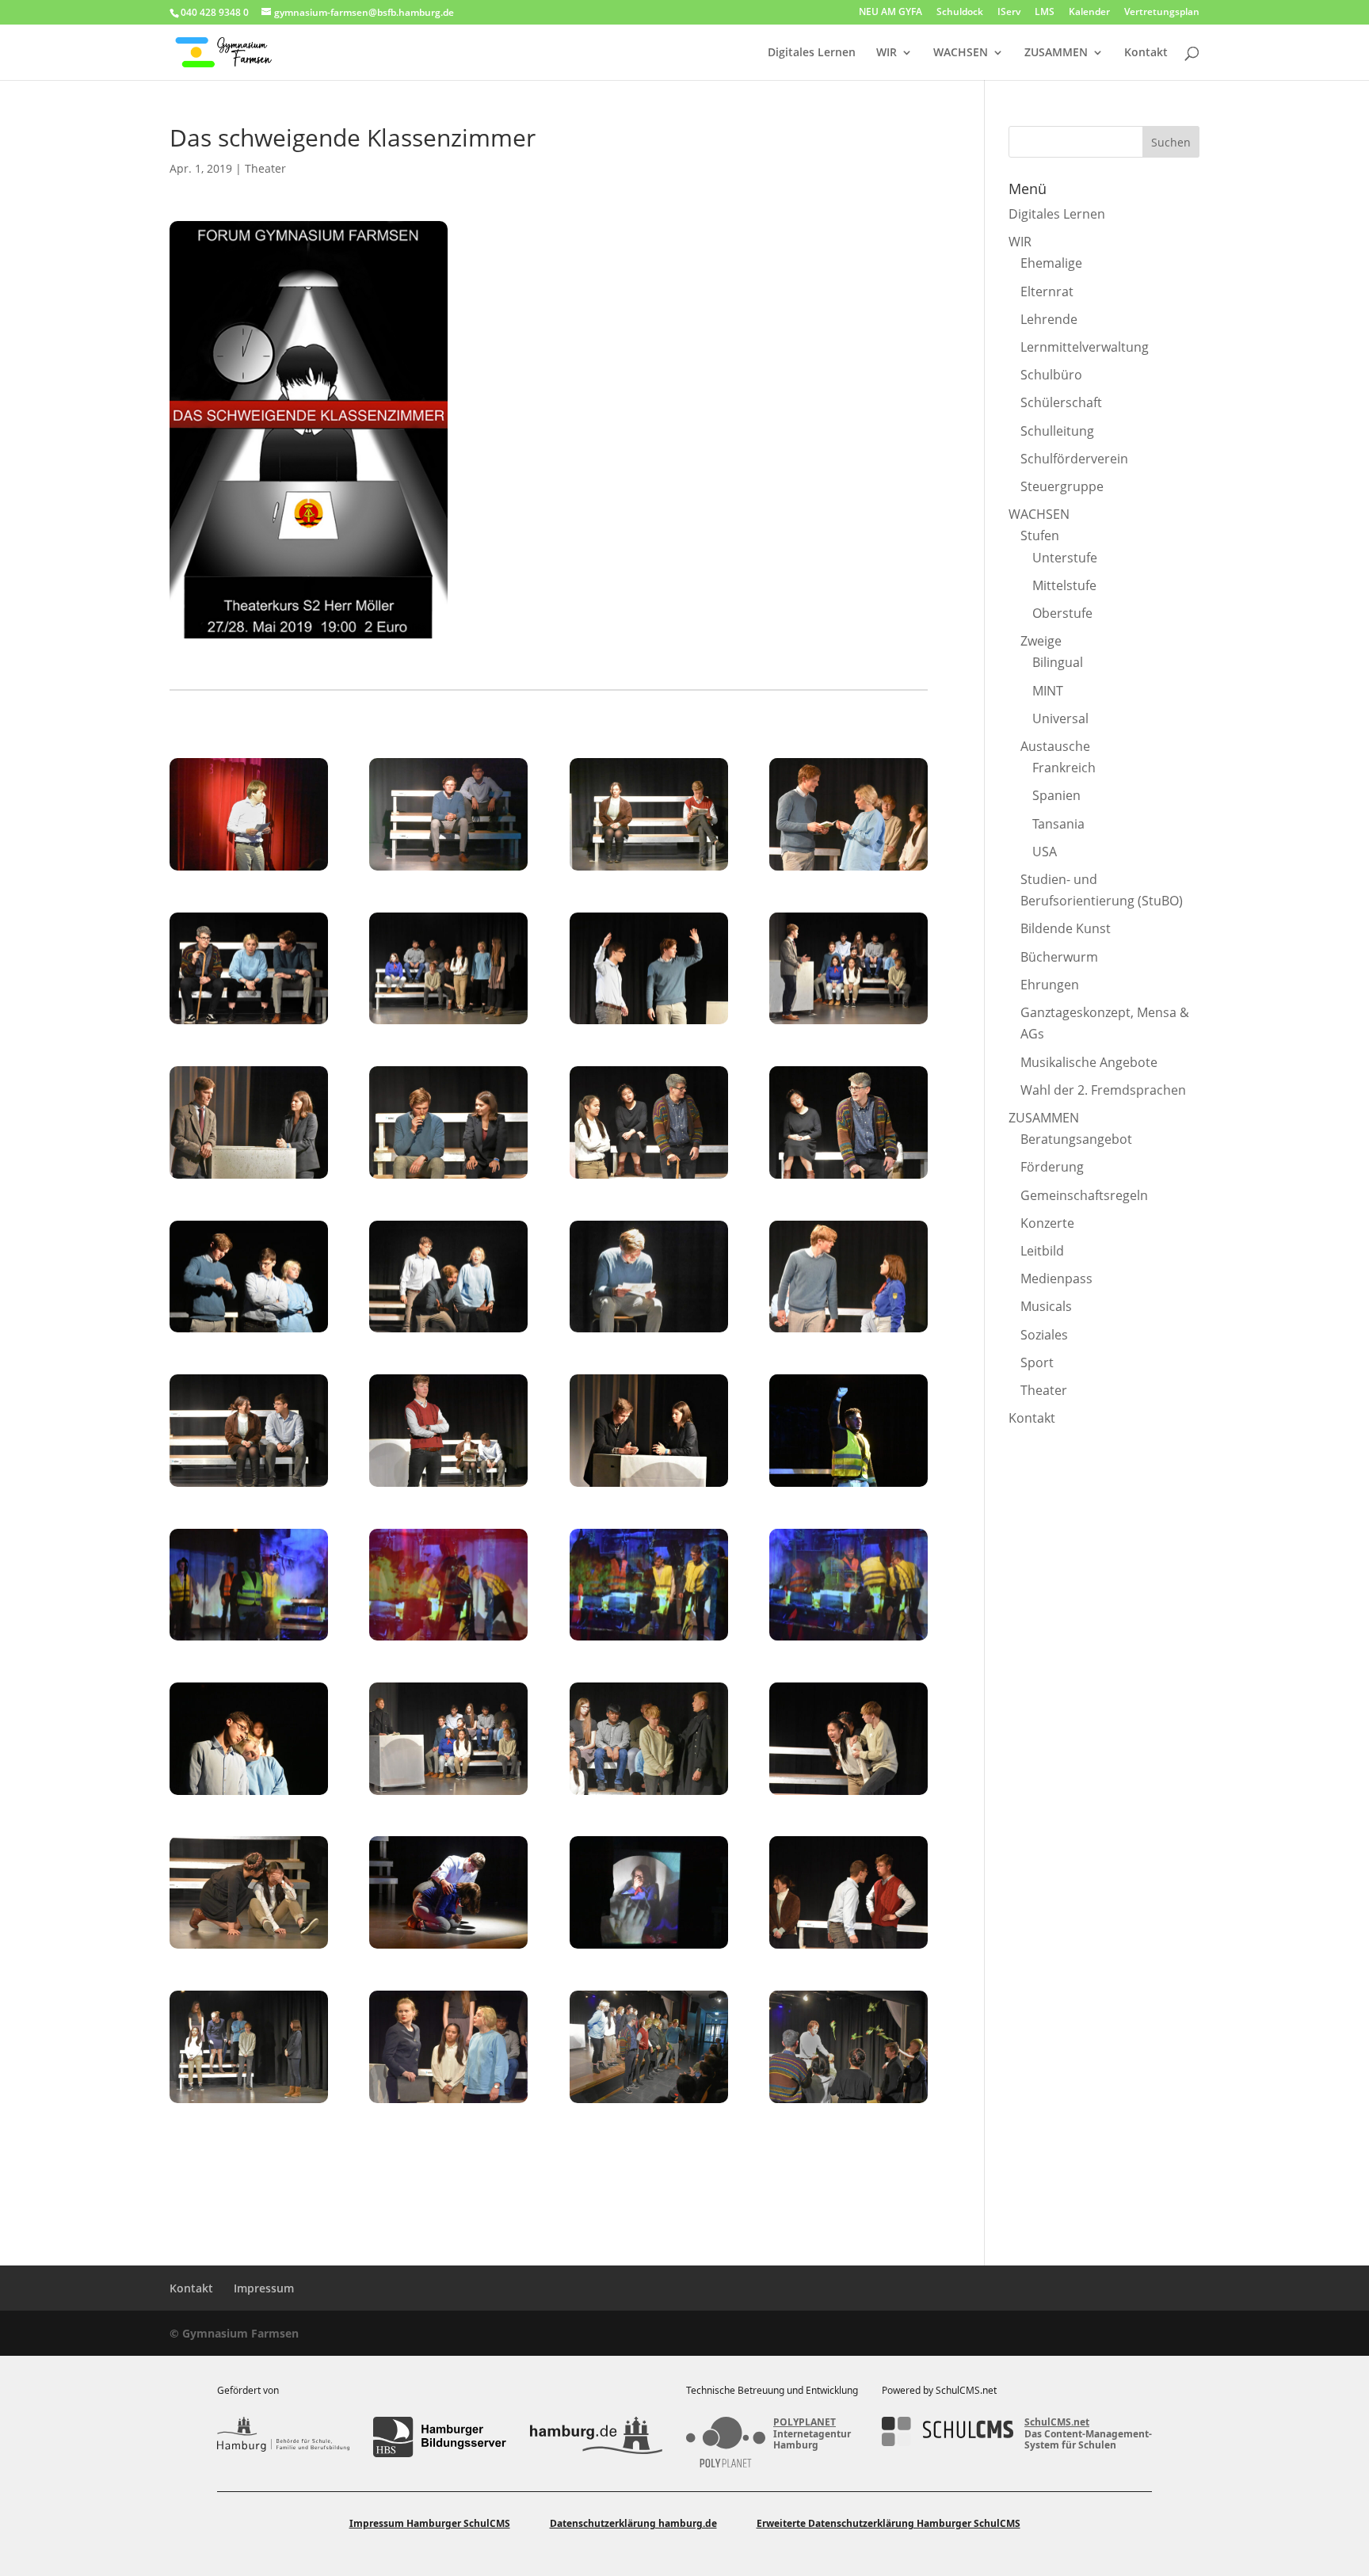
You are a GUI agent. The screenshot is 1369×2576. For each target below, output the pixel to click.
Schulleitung (1057, 431)
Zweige (1041, 641)
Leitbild (1042, 1251)
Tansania (1058, 824)
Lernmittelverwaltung (1085, 347)
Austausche (1055, 746)
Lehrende (1049, 319)
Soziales (1044, 1335)
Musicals (1046, 1306)
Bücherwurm (1059, 957)
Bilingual (1058, 662)
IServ (1009, 13)
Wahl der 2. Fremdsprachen (1103, 1090)
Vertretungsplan (1162, 13)
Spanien (1056, 795)
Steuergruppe (1062, 486)
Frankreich (1064, 768)
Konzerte (1047, 1223)
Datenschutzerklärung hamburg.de (633, 2523)
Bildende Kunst (1066, 928)
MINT (1048, 691)
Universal (1060, 718)
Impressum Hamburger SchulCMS (430, 2523)
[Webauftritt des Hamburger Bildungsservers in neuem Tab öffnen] (439, 2437)
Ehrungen (1050, 985)
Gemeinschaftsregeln (1084, 1195)
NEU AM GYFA (890, 13)
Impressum (264, 2288)
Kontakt (1146, 53)
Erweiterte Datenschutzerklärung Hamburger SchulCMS (889, 2523)
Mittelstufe (1064, 585)
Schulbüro (1051, 375)
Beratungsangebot (1076, 1139)
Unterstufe (1065, 558)
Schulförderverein (1074, 459)
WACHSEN (961, 53)
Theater (265, 168)
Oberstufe (1062, 613)
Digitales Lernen (812, 53)
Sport (1037, 1362)
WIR (887, 53)
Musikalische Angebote (1089, 1062)
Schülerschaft (1061, 402)
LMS (1045, 13)
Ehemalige (1051, 263)
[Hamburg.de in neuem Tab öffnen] (596, 2437)
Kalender (1089, 13)
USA (1045, 852)
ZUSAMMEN (1056, 53)
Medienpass (1056, 1278)
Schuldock (960, 13)
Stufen (1040, 535)
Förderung (1052, 1167)
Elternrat (1047, 292)
